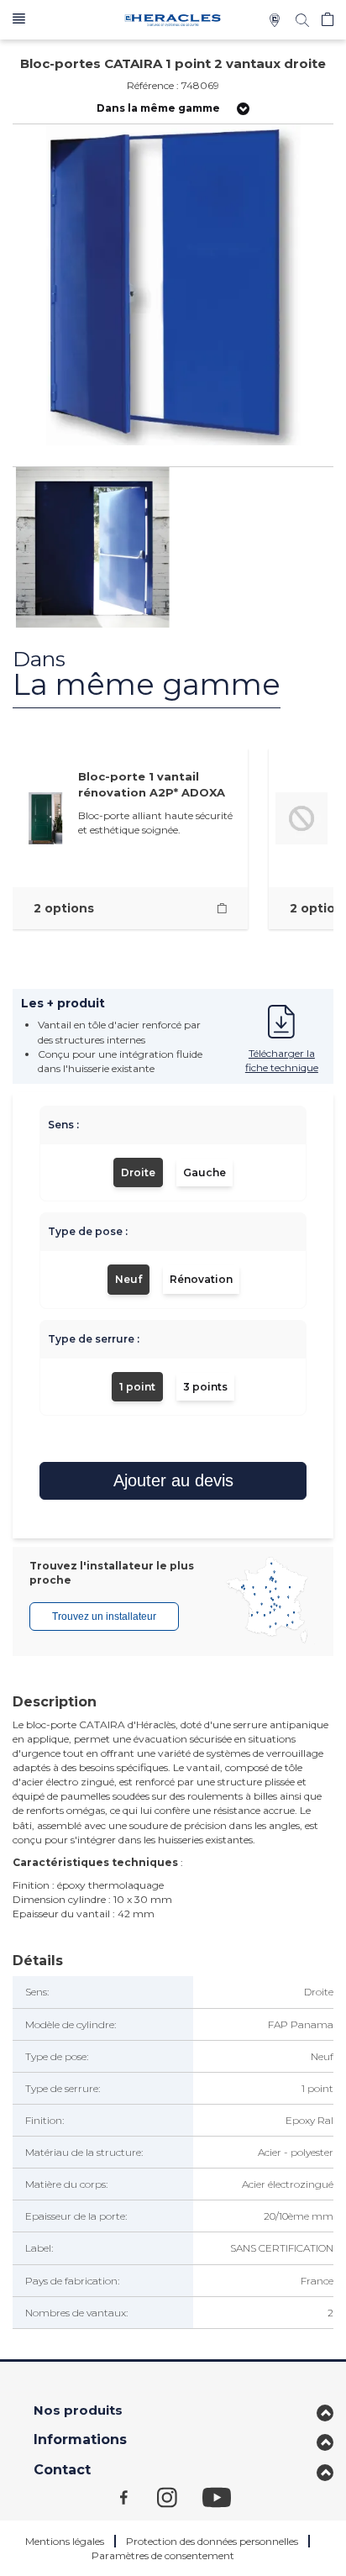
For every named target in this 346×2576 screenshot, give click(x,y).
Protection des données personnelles (212, 2541)
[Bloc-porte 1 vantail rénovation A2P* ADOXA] (222, 909)
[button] (19, 20)
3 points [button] (205, 1387)
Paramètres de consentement (163, 2555)
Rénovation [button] (201, 1279)
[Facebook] (139, 2497)
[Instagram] (180, 2497)
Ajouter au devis (173, 1480)
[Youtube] (225, 2497)
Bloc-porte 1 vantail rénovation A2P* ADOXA (152, 784)
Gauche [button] (204, 1172)
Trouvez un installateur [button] (104, 1617)
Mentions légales (65, 2541)
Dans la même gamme (158, 108)
